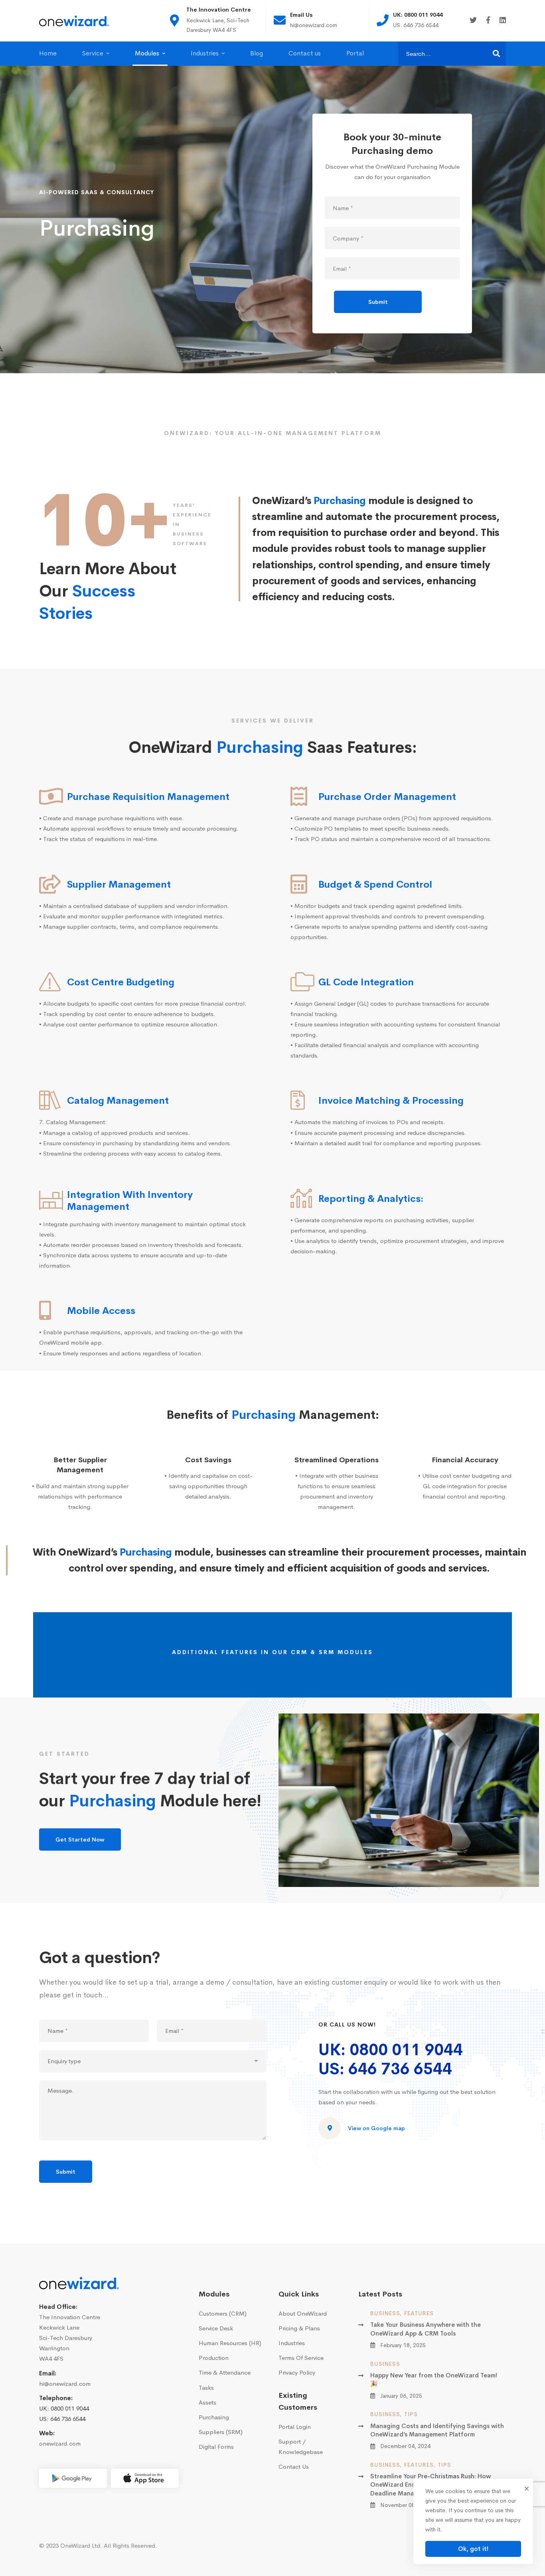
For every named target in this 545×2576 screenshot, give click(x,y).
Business (385, 2313)
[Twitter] (473, 21)
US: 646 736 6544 (385, 2069)
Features (419, 2313)
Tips (411, 2414)
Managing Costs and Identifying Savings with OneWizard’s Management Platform (437, 2430)
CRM (299, 1652)
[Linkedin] (503, 21)
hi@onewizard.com (65, 2384)
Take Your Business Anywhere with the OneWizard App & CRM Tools (426, 2329)
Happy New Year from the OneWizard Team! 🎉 (434, 2379)
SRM (327, 1652)
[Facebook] (488, 21)
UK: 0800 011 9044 (391, 2050)
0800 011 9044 (70, 2408)
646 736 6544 (68, 2419)
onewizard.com (60, 2443)
